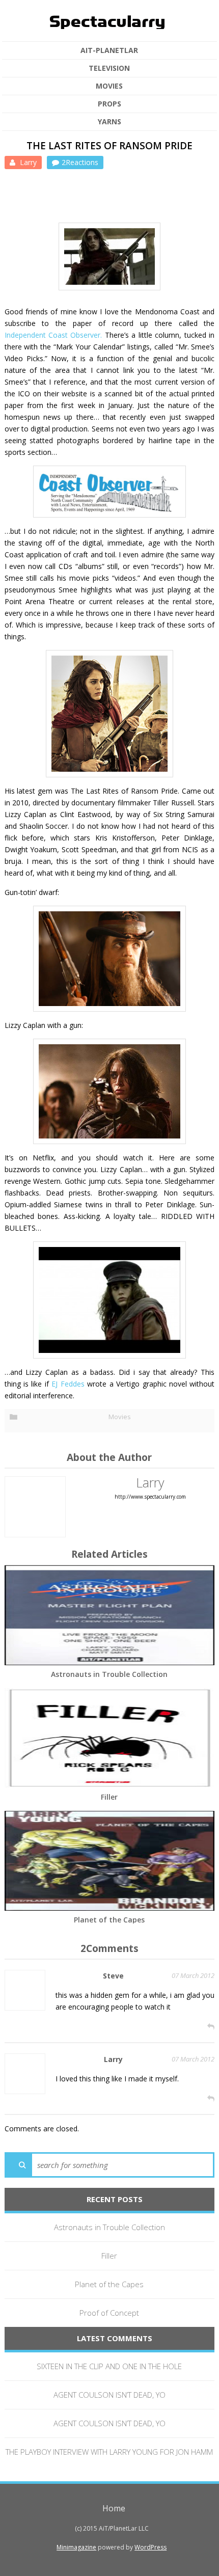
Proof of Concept (109, 2313)
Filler (109, 1797)
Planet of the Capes (109, 1920)
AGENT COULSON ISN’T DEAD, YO (109, 2395)
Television (109, 68)
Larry (27, 162)
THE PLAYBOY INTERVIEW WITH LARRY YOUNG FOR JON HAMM (109, 2452)
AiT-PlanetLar (109, 50)
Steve (113, 1976)
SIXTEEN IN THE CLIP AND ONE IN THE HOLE (109, 2366)
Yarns (109, 122)
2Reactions (80, 162)
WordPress (150, 2547)
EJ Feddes (68, 1384)
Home (114, 2508)
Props (109, 104)
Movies (109, 86)
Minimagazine (76, 2547)
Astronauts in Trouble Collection (109, 1674)
